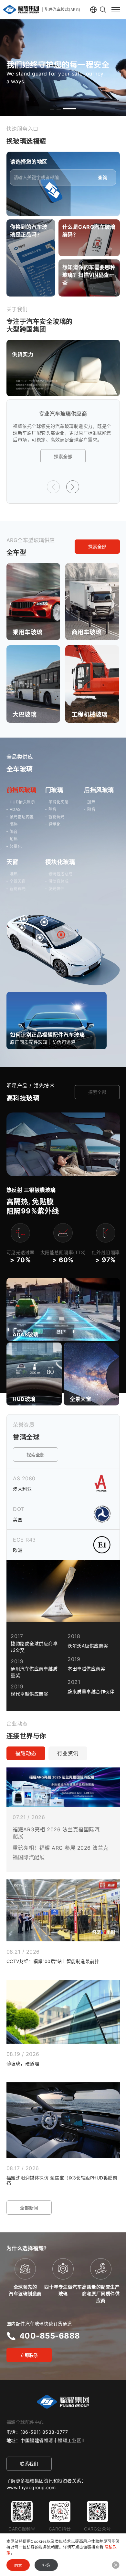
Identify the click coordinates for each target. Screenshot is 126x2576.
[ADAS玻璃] (63, 1339)
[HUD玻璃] (34, 1346)
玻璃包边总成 (61, 874)
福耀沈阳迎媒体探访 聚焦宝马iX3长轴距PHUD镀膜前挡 (62, 2180)
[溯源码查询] (31, 258)
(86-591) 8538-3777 (44, 2432)
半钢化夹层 (59, 802)
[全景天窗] (91, 1346)
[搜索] (103, 10)
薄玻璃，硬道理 (23, 2063)
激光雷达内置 (22, 817)
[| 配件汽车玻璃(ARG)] (21, 10)
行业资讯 (68, 1753)
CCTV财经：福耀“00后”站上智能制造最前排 (53, 1961)
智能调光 (57, 817)
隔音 (14, 832)
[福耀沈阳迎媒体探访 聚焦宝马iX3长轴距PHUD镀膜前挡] (63, 2120)
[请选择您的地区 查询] (63, 156)
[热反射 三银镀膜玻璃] (63, 1116)
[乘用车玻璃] (33, 567)
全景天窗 (18, 881)
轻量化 (16, 846)
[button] (52, 109)
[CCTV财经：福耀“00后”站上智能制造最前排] (63, 1910)
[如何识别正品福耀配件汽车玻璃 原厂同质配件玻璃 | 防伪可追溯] (57, 996)
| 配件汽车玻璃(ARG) (61, 10)
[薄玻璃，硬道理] (63, 2012)
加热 (14, 839)
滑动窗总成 (59, 881)
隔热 (14, 824)
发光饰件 (57, 889)
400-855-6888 (50, 2336)
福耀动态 (26, 1753)
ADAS (15, 809)
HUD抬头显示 (22, 802)
